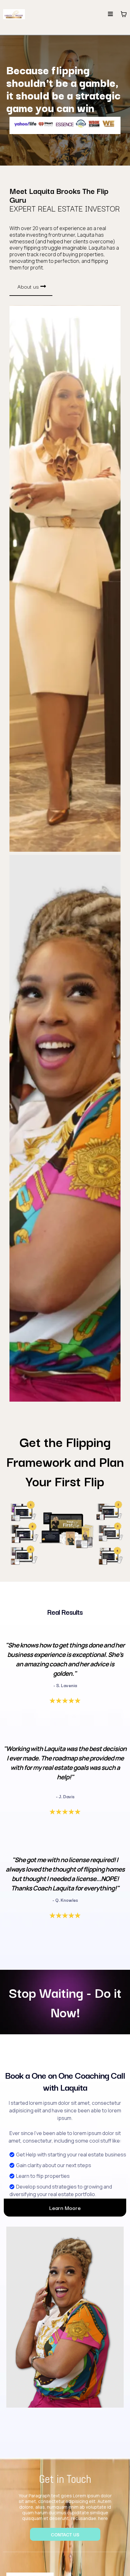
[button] (110, 14)
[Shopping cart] (124, 14)
